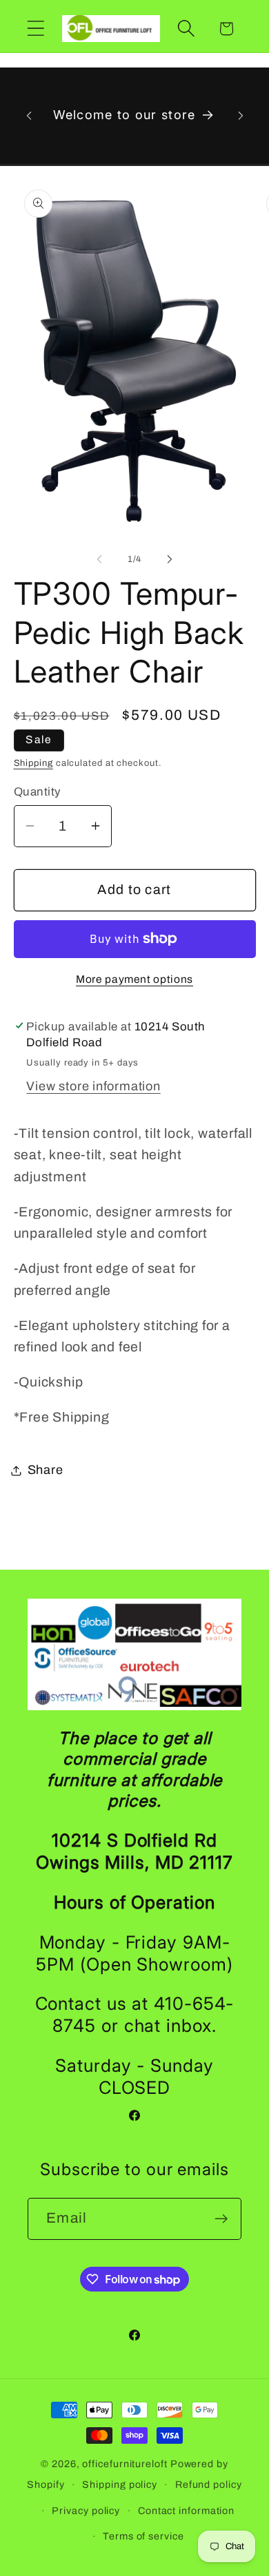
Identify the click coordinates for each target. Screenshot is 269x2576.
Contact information (186, 2511)
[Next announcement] (241, 116)
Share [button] (46, 1470)
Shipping (33, 763)
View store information (93, 1086)
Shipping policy (120, 2484)
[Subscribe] (221, 2219)
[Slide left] (99, 559)
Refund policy (209, 2484)
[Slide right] (170, 559)
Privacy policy (86, 2511)
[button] (36, 29)
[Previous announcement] (29, 116)
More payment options (134, 979)
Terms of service (143, 2536)
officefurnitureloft (124, 2464)
